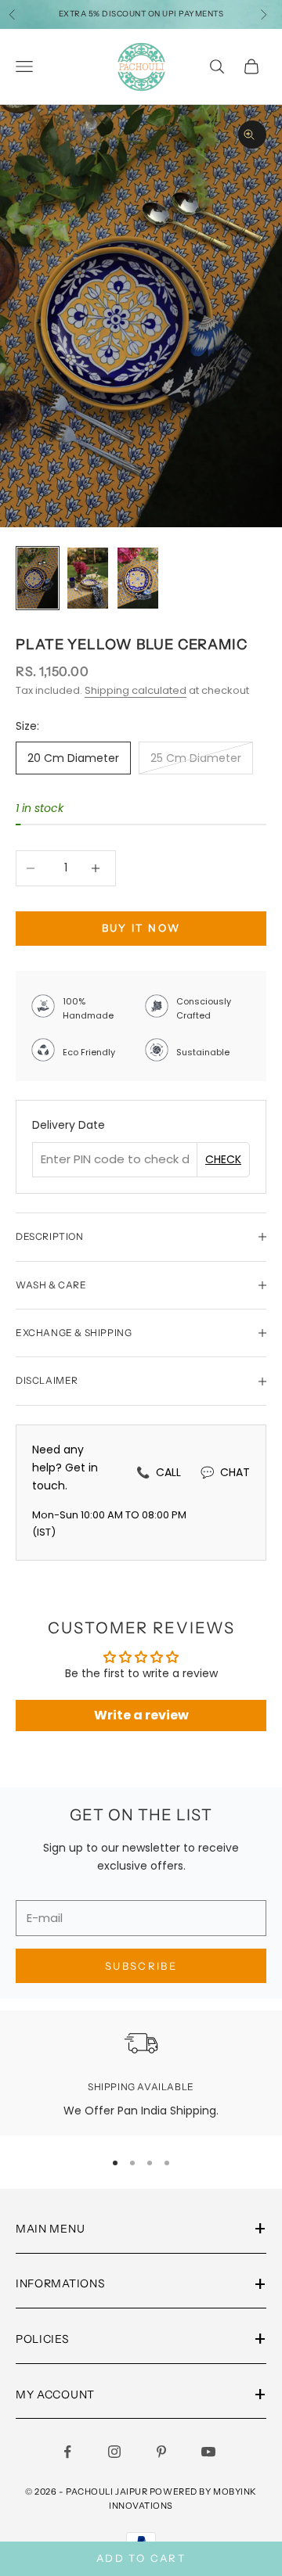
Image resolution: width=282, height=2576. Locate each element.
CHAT (225, 1472)
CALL (159, 1472)
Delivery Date (69, 1125)
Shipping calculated (136, 690)
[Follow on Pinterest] (164, 2452)
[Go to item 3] (138, 578)
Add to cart (141, 2558)
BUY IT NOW (141, 928)
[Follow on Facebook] (70, 2452)
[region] (141, 2073)
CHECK (223, 1159)
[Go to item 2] (88, 578)
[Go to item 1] (38, 578)
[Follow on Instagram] (117, 2452)
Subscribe (141, 1966)
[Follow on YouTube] (211, 2452)
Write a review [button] (141, 1715)
